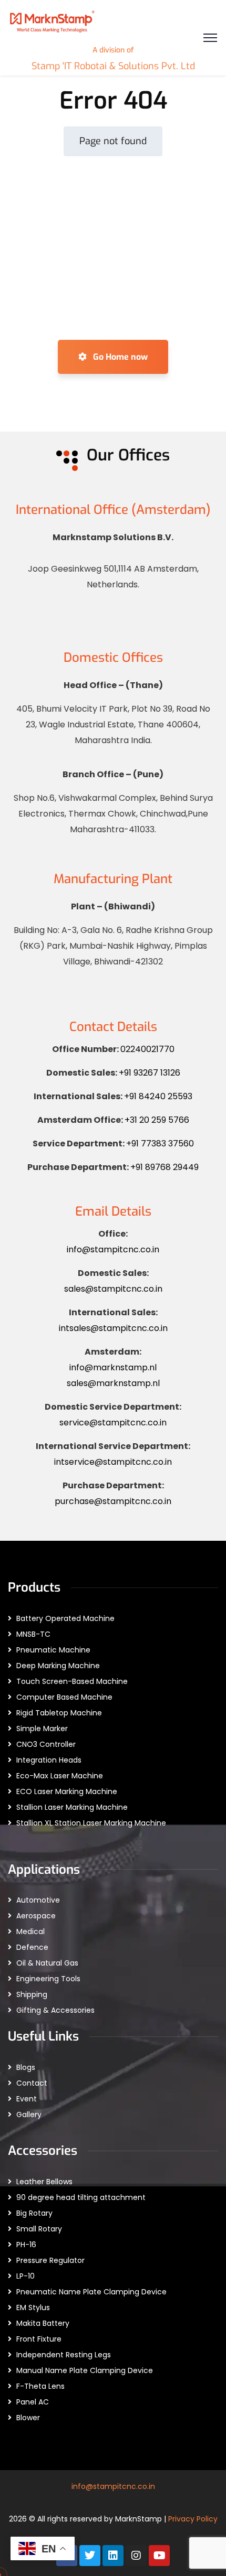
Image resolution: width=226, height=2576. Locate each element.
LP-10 (25, 2276)
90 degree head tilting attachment (81, 2197)
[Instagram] (136, 2556)
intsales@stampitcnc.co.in (113, 1328)
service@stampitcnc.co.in (113, 1423)
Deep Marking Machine (58, 1666)
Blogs (26, 2067)
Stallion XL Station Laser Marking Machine (91, 1823)
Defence (32, 1947)
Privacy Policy (193, 2519)
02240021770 (147, 1049)
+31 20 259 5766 (157, 1120)
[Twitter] (90, 2556)
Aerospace (36, 1916)
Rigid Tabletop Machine (59, 1713)
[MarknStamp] (52, 20)
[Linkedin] (113, 2556)
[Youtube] (159, 2556)
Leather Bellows (44, 2182)
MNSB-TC (33, 1634)
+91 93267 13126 (150, 1073)
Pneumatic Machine (53, 1650)
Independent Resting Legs (64, 2355)
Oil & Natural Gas (47, 1963)
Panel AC (33, 2402)
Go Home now (119, 357)
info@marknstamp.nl (113, 1367)
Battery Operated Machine (65, 1618)
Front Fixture (39, 2339)
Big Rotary (34, 2213)
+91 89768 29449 (165, 1167)
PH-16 (26, 2245)
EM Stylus (33, 2307)
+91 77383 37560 (160, 1144)
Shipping (32, 1994)
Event (27, 2099)
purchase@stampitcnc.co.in (113, 1501)
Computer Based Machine (64, 1697)
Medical (30, 1931)
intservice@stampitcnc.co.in (113, 1462)
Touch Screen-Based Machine (72, 1681)
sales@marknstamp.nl (113, 1383)
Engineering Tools (48, 1979)
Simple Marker (42, 1729)
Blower (28, 2418)
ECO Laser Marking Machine (67, 1791)
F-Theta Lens (40, 2386)
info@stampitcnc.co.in (113, 1249)
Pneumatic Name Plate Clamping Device (91, 2292)
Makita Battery (43, 2323)
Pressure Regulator (50, 2260)
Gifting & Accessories (55, 2010)
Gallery (29, 2115)
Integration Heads (49, 1760)
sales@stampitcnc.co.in (113, 1289)
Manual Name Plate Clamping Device (85, 2370)
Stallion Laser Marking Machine (72, 1807)
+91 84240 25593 (158, 1096)
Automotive (38, 1900)
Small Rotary (39, 2229)
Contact (32, 2083)
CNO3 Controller (46, 1744)
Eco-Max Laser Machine (60, 1776)
